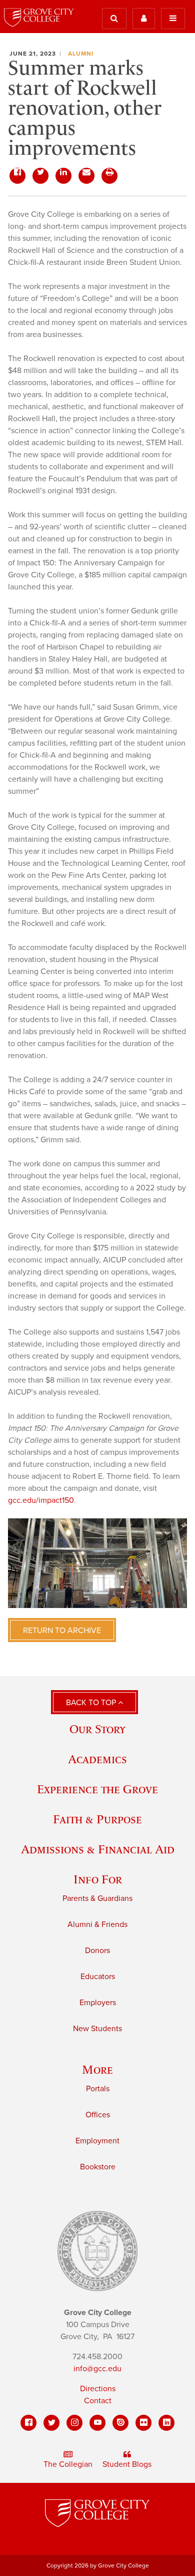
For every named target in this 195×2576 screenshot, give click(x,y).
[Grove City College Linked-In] (166, 2423)
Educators (98, 1977)
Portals (98, 2089)
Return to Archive (62, 1631)
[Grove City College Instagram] (74, 2423)
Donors (97, 1951)
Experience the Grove (97, 1789)
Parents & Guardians (97, 1898)
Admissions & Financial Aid (98, 1849)
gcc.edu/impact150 (41, 1500)
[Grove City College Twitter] (51, 2423)
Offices (98, 2115)
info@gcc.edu (97, 2369)
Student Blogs (127, 2464)
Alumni (81, 54)
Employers (98, 2003)
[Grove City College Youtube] (97, 2423)
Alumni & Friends (97, 1924)
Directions (98, 2389)
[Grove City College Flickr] (143, 2423)
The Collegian (68, 2464)
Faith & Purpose (97, 1819)
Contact (98, 2401)
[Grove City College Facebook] (28, 2423)
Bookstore (98, 2167)
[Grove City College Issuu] (120, 2423)
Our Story (97, 1729)
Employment (97, 2141)
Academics (97, 1759)
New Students (97, 2029)
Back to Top (92, 1703)
